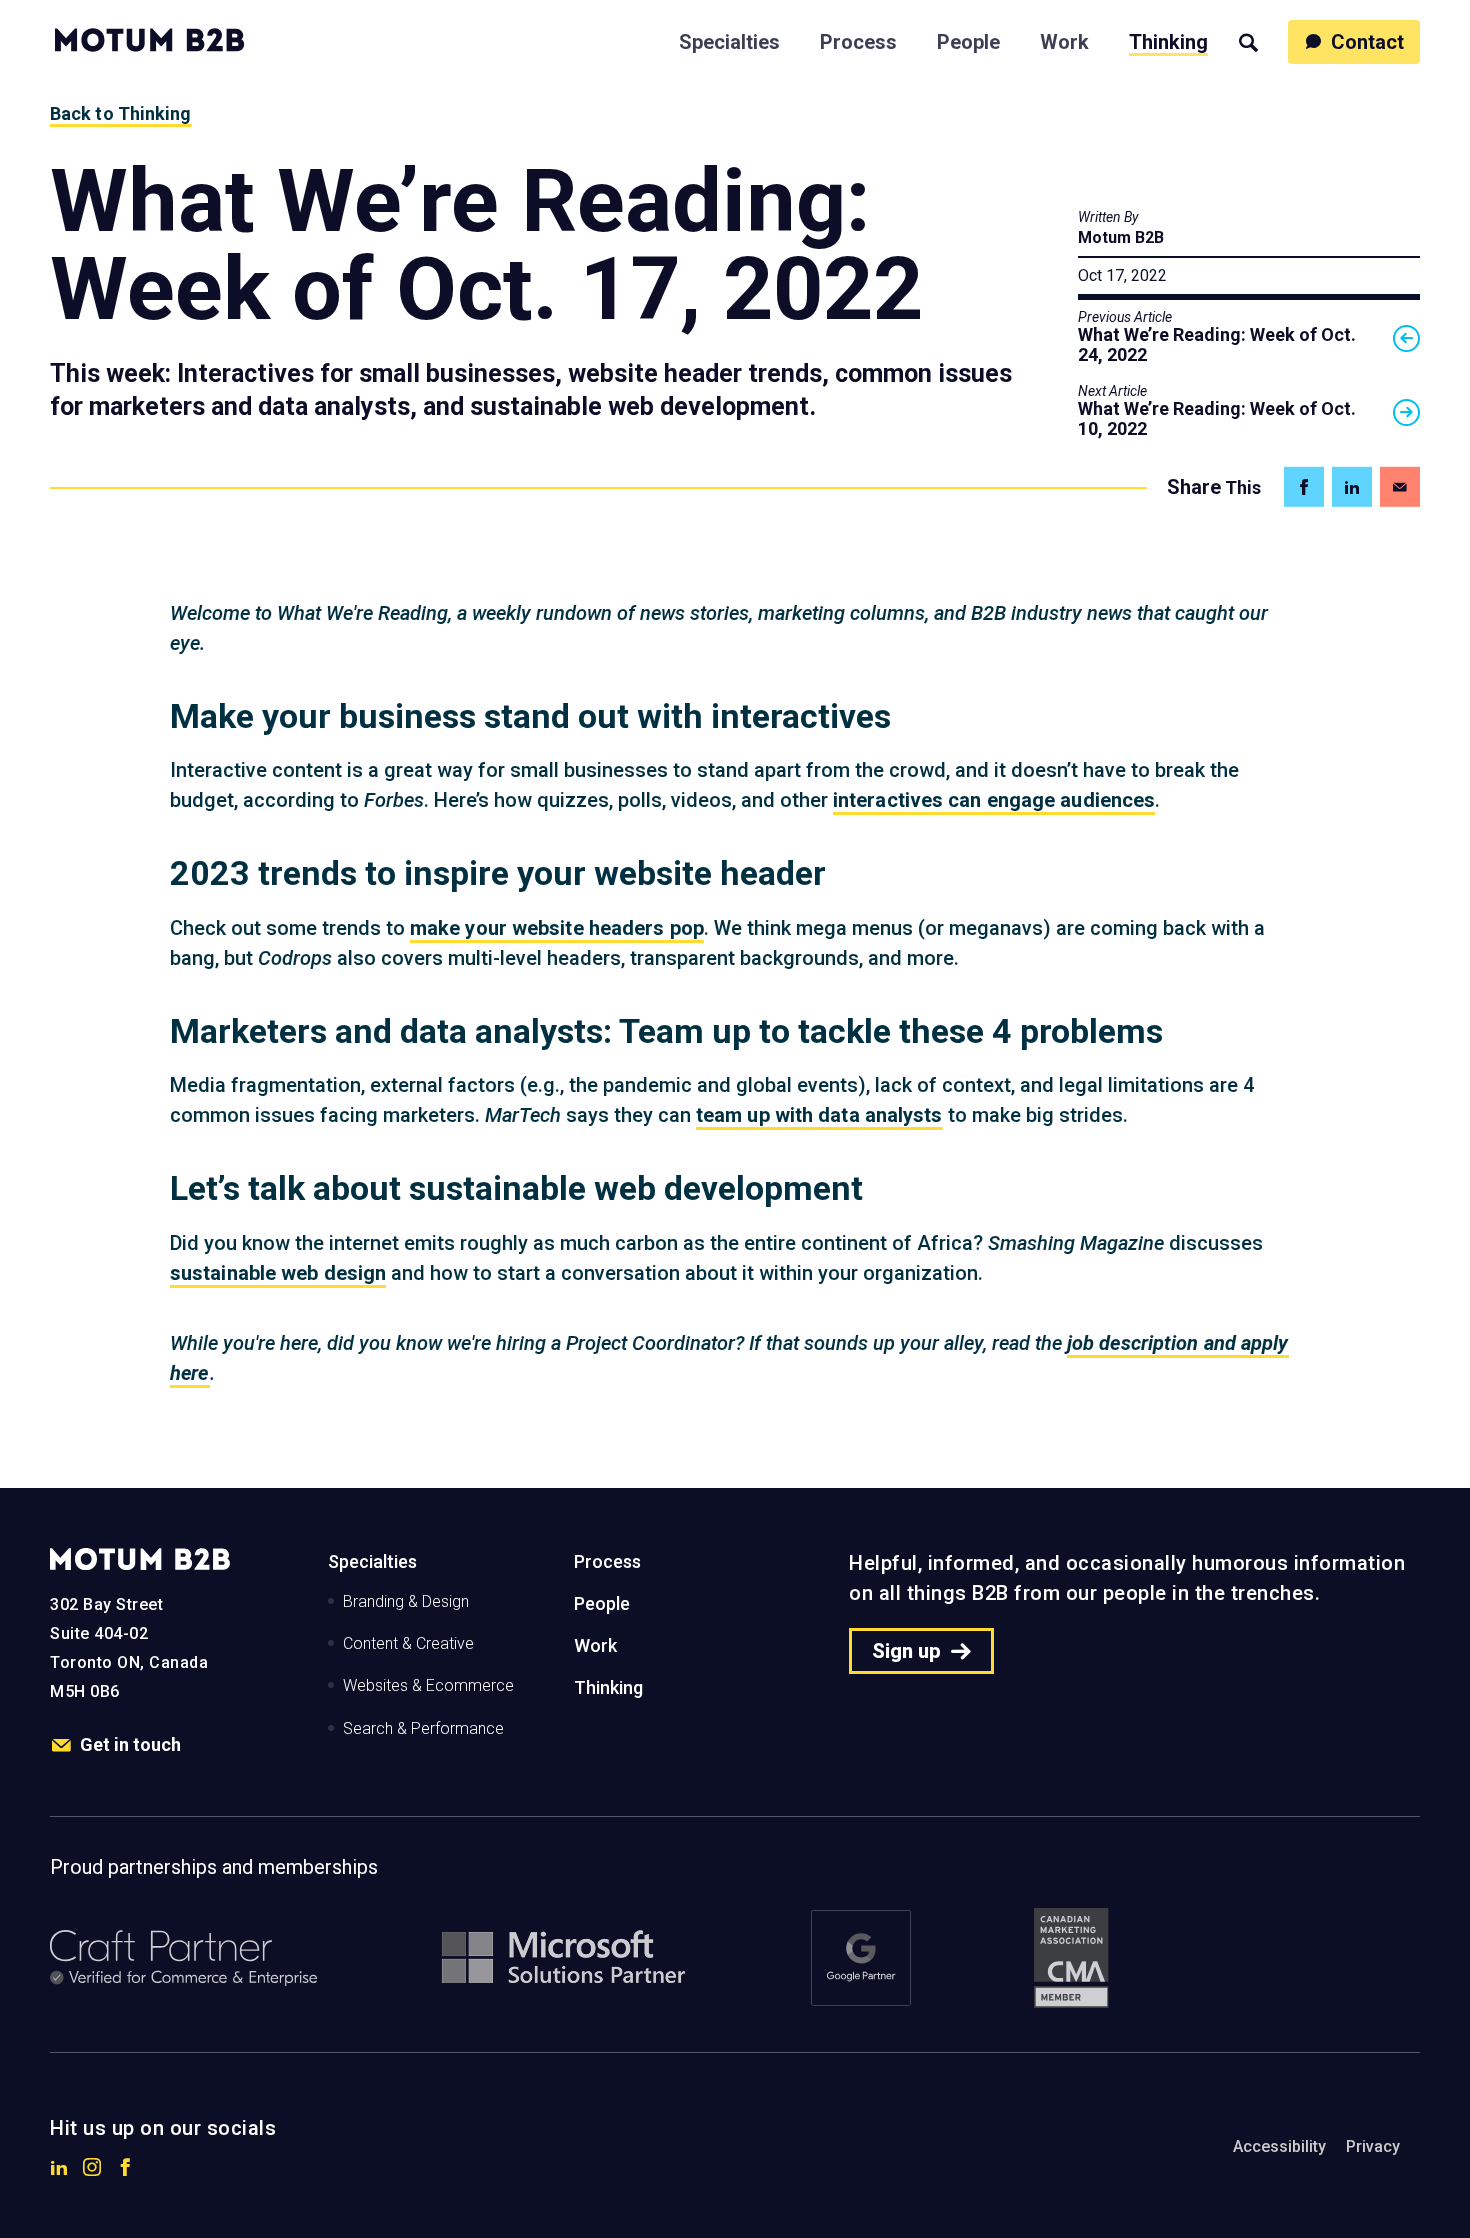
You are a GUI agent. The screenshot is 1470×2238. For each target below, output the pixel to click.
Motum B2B (1121, 237)
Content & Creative (408, 1643)
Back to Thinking (121, 113)
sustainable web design (278, 1273)
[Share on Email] (1400, 487)
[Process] (858, 40)
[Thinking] (1168, 40)
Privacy (1373, 2146)
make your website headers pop (557, 928)
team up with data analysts (819, 1115)
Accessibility (1279, 2146)
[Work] (1064, 40)
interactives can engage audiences (994, 800)
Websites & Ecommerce (428, 1685)
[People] (968, 40)
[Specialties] (729, 40)
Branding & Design (406, 1601)
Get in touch (130, 1744)
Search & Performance (423, 1728)
